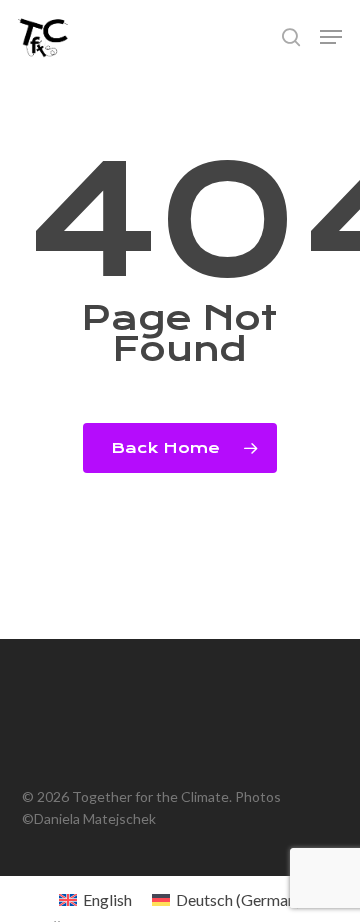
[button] (331, 37)
